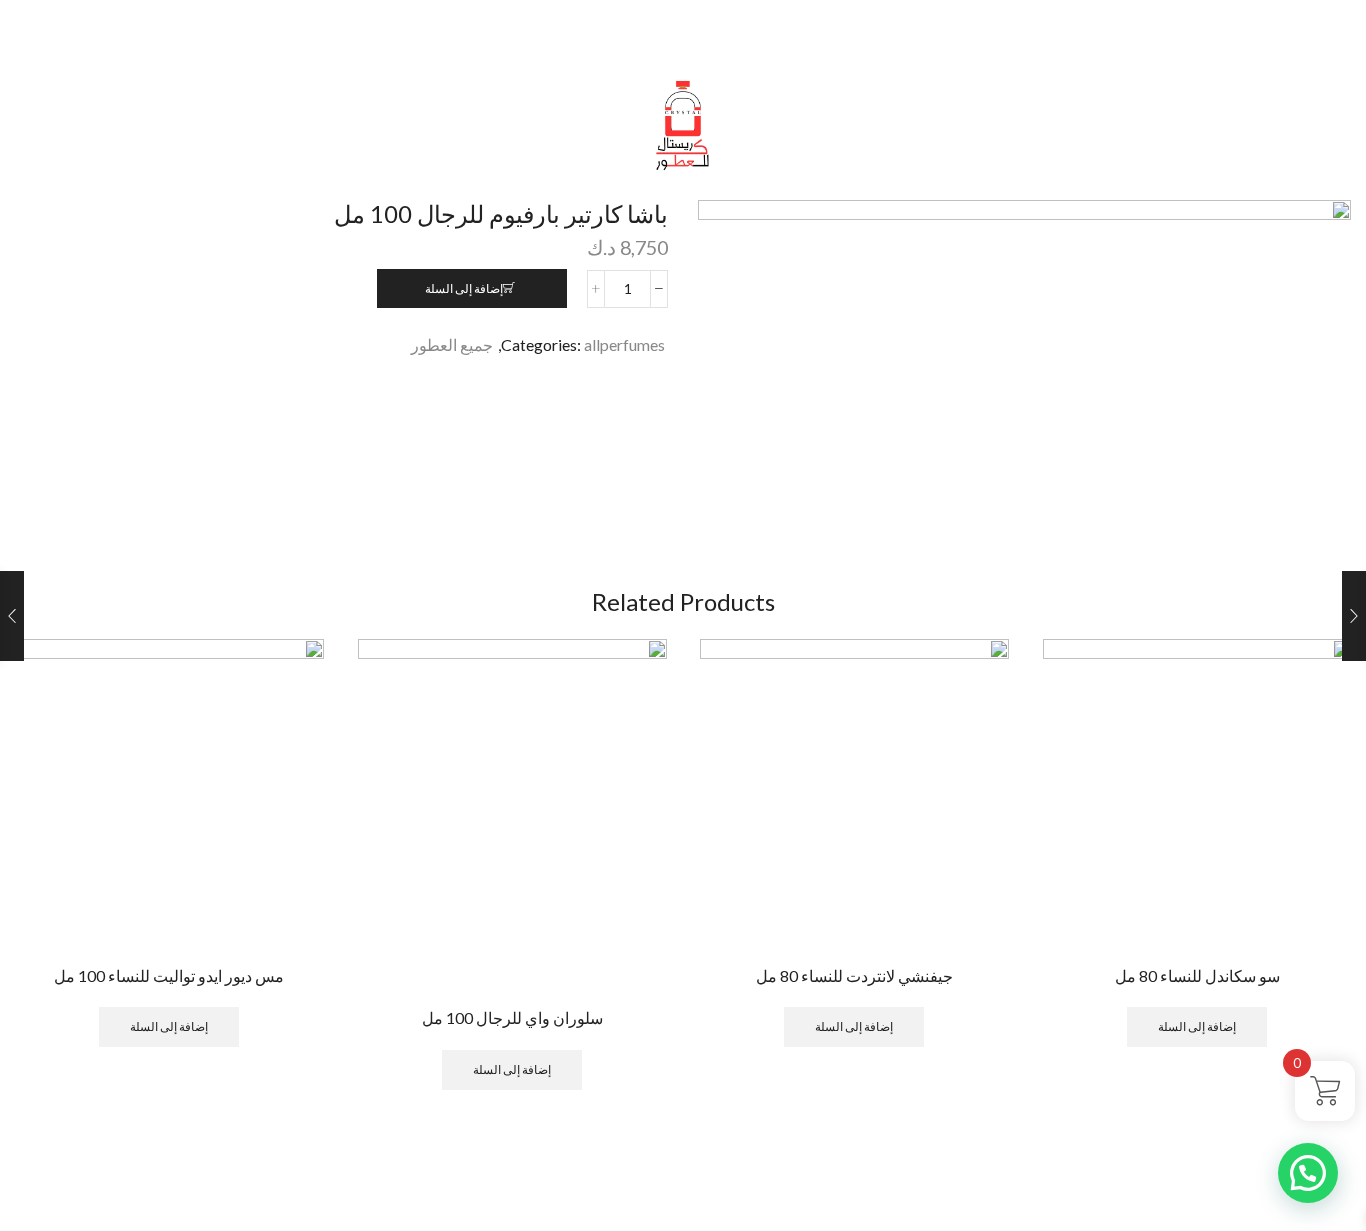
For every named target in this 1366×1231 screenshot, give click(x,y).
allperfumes (624, 344)
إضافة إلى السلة (464, 288)
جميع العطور (452, 344)
